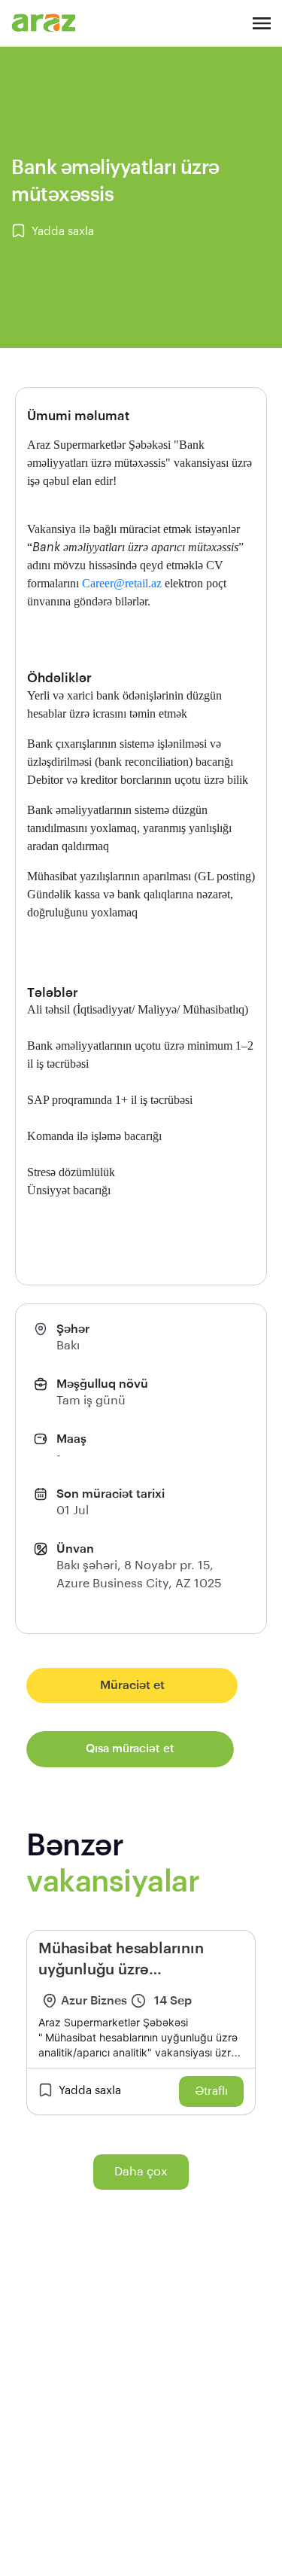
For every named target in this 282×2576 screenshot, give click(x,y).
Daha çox (141, 2172)
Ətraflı (211, 2091)
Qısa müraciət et (130, 1749)
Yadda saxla (63, 232)
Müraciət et (132, 1685)
